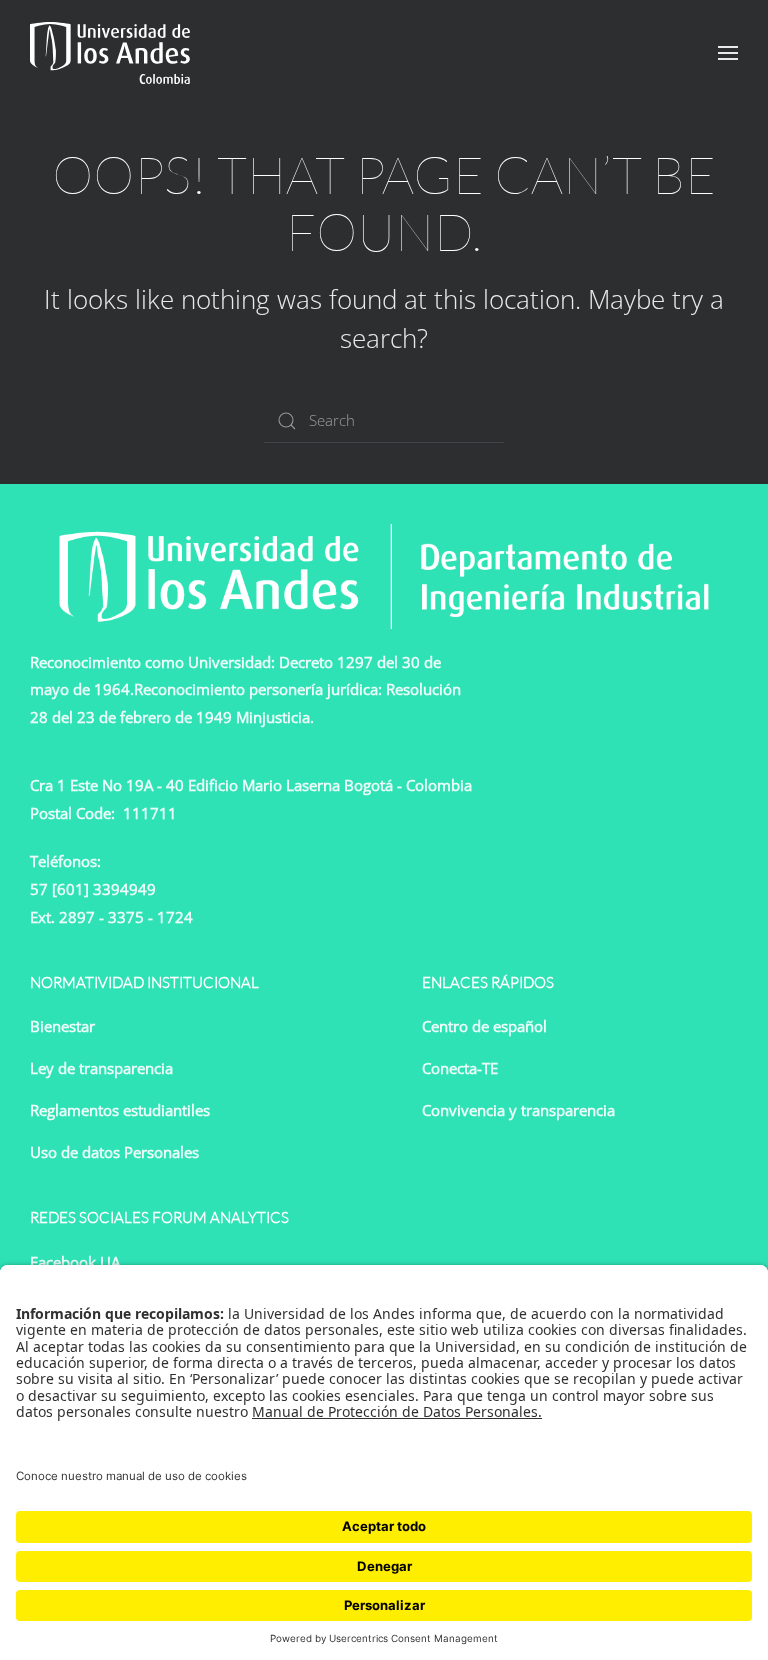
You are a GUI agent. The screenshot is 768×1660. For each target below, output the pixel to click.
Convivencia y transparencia (518, 1110)
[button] (728, 53)
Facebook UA (75, 1262)
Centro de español (484, 1026)
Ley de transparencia (101, 1068)
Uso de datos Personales (114, 1152)
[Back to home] (110, 53)
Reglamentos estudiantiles (120, 1110)
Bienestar (62, 1026)
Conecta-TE (460, 1068)
